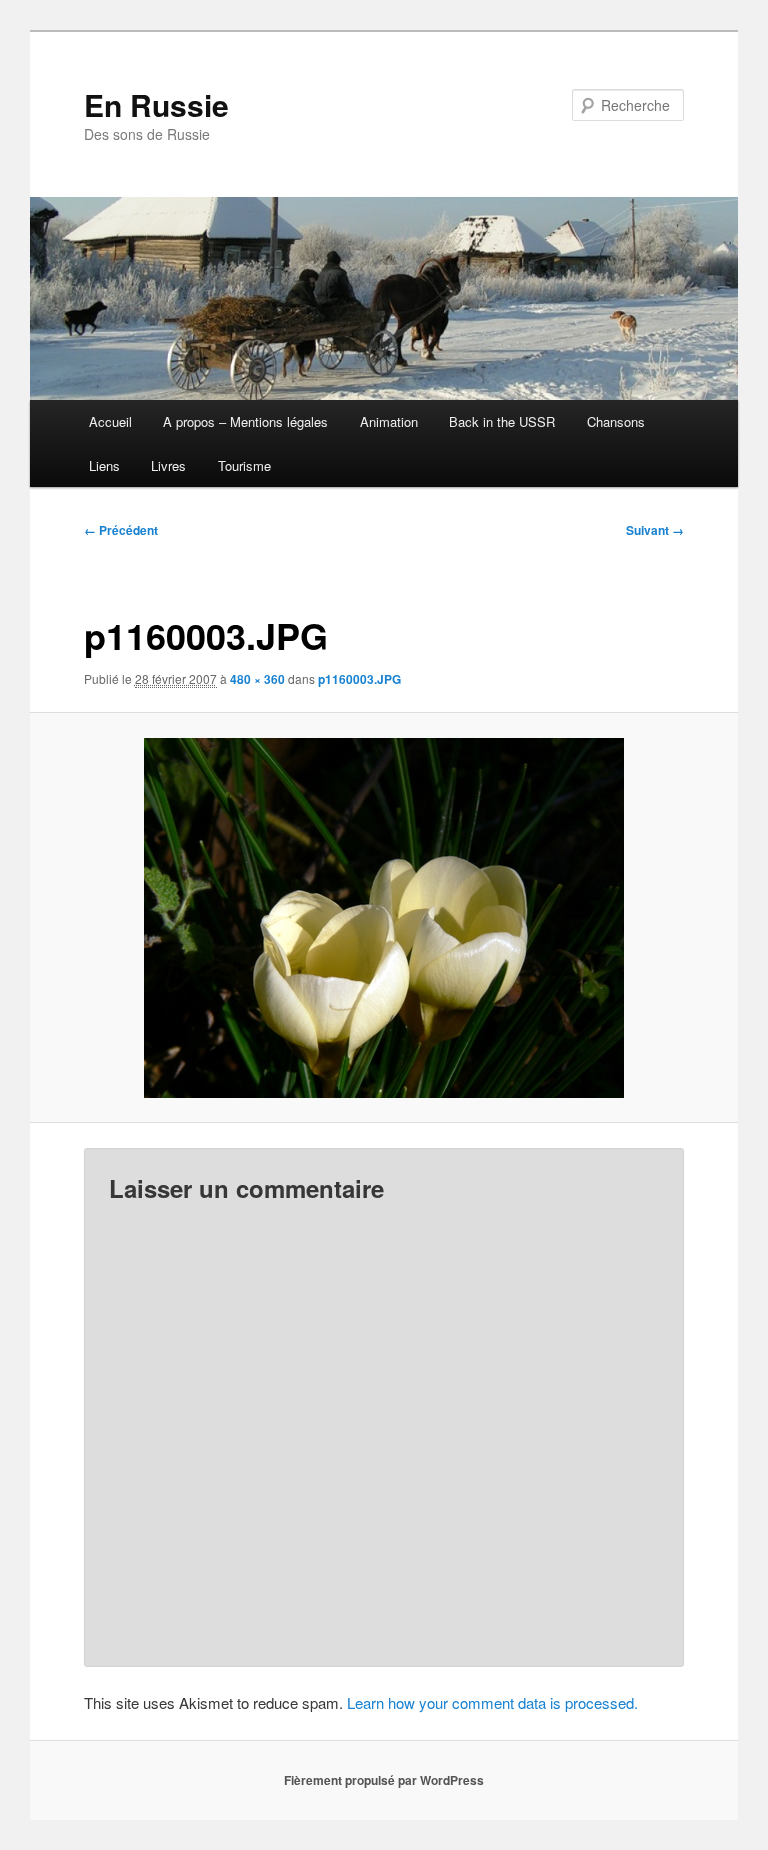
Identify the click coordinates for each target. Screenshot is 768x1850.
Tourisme (244, 465)
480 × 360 (257, 679)
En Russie (156, 104)
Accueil (110, 421)
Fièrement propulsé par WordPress (384, 1780)
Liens (104, 465)
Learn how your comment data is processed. (492, 1702)
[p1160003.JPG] (384, 918)
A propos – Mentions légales (245, 421)
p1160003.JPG (359, 679)
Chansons (616, 421)
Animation (389, 421)
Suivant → (655, 530)
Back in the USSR (502, 421)
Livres (168, 465)
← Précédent (121, 530)
